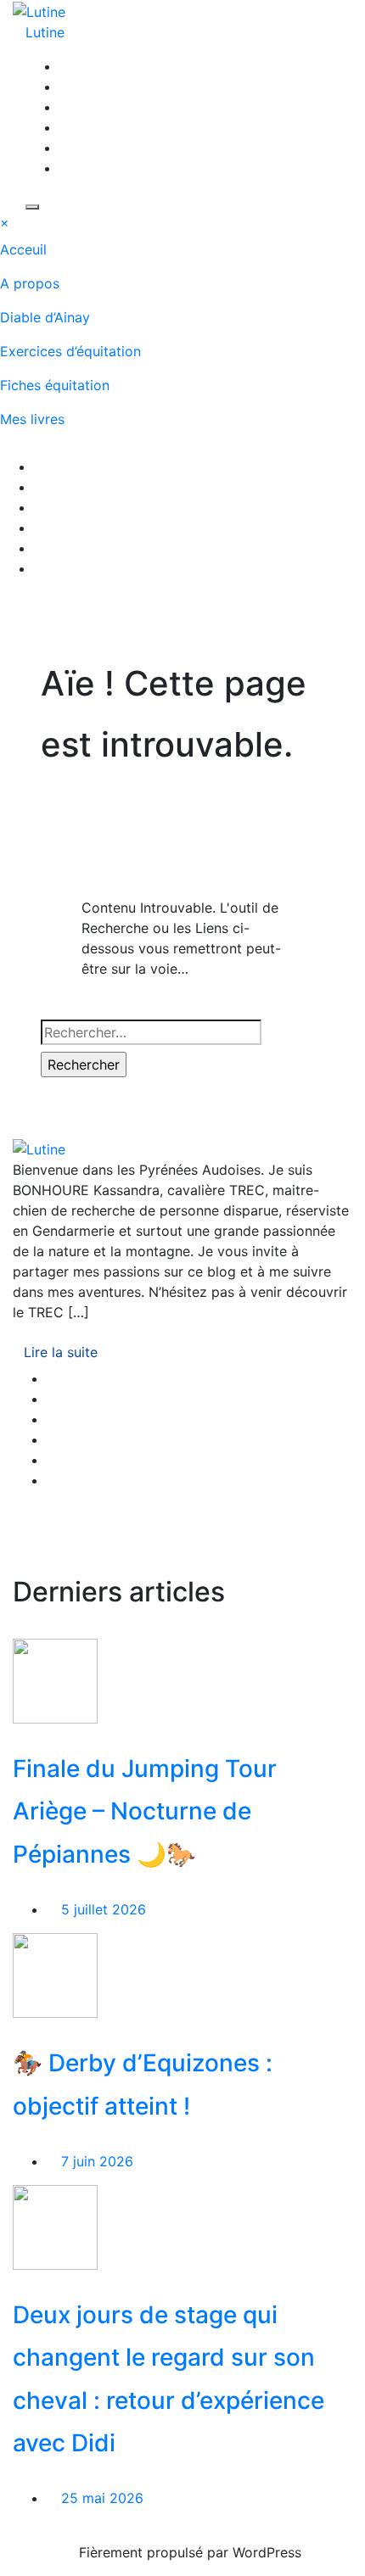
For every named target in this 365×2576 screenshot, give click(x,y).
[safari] (65, 127)
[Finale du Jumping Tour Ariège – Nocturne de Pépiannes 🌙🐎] (55, 1679)
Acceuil (23, 249)
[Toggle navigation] (11, 451)
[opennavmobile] (11, 607)
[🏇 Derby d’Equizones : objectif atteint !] (55, 1975)
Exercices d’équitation (70, 351)
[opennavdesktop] (32, 207)
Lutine (45, 32)
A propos (30, 283)
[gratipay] (65, 148)
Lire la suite (61, 1352)
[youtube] (65, 107)
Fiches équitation (55, 385)
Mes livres (32, 419)
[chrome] (65, 168)
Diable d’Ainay (45, 317)
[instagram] (65, 87)
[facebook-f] (65, 66)
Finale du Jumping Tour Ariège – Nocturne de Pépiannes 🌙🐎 (145, 1811)
